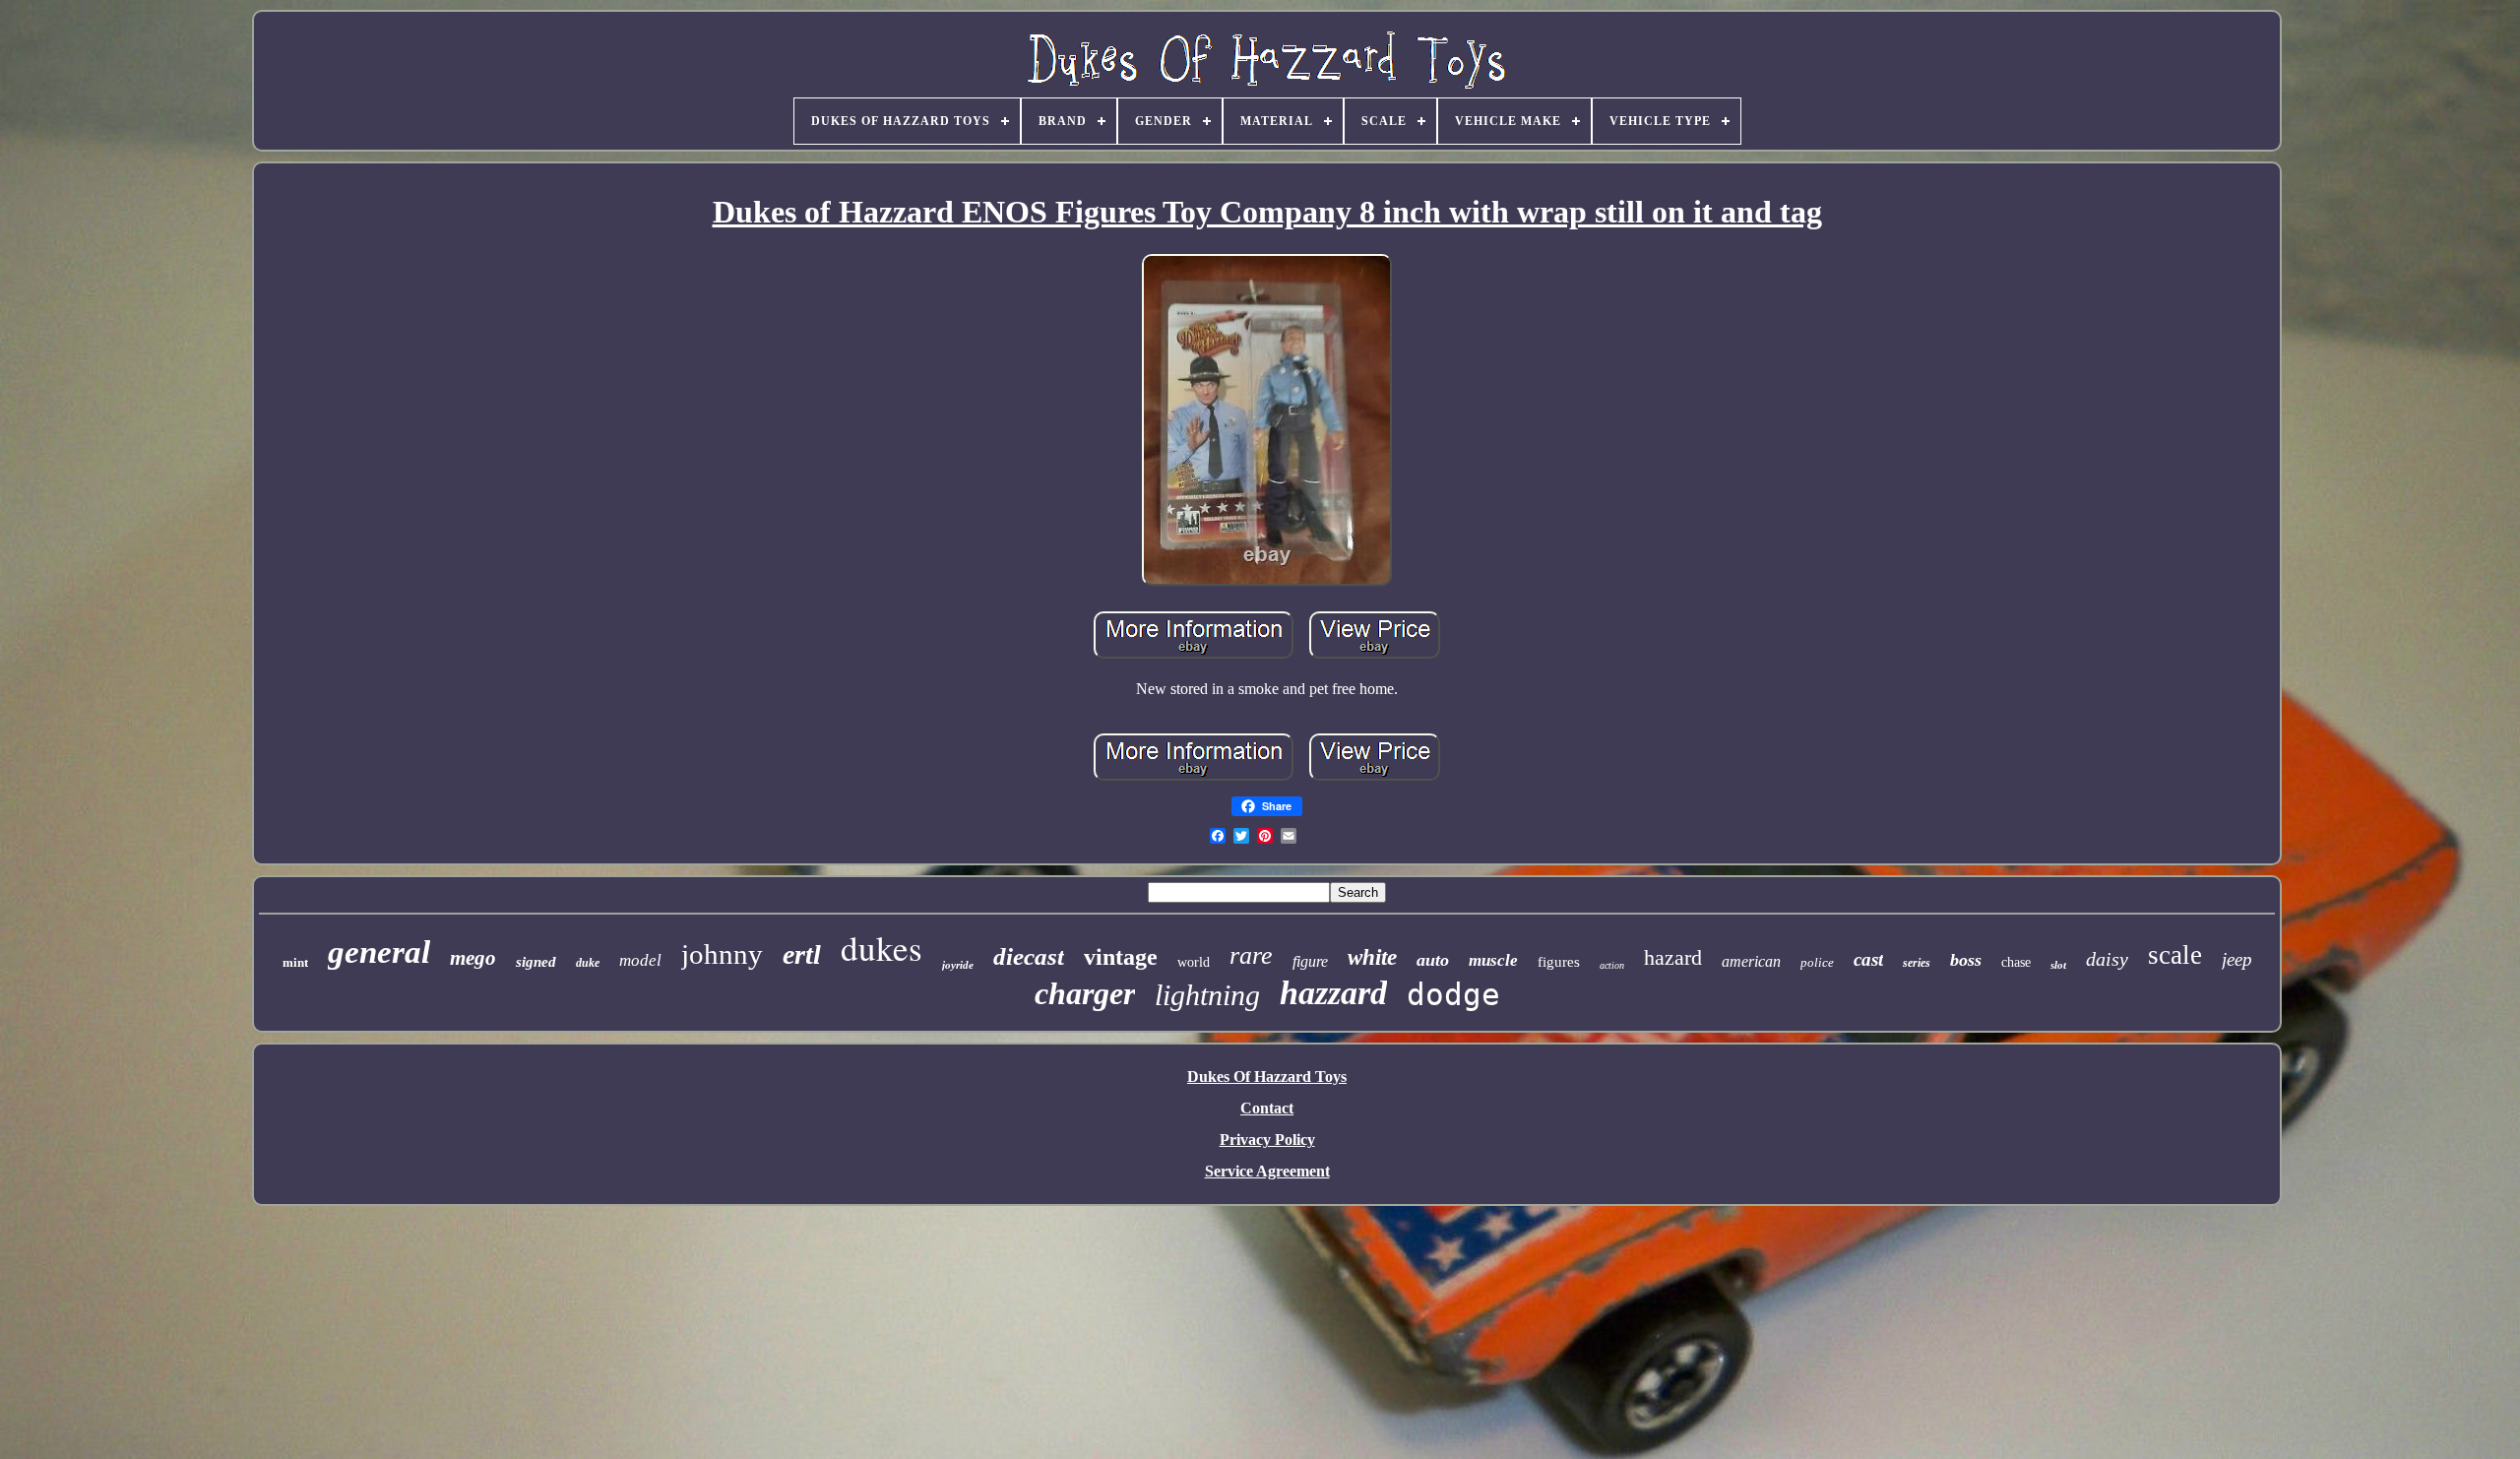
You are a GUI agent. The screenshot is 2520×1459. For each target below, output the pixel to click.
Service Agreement (1267, 1171)
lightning (1207, 995)
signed (536, 962)
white (1372, 957)
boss (1966, 960)
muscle (1493, 960)
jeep (2237, 959)
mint (295, 962)
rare (1251, 955)
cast (1868, 959)
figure (1310, 961)
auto (1433, 960)
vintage (1121, 957)
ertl (802, 954)
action (1612, 965)
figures (1559, 962)
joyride (958, 965)
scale (2175, 955)
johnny (722, 954)
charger (1085, 993)
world (1194, 962)
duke (588, 963)
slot (2058, 965)
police (1817, 962)
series (1917, 963)
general (379, 952)
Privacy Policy (1267, 1140)
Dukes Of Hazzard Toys (1267, 1077)
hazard (1673, 957)
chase (2016, 962)
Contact (1267, 1108)
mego (473, 958)
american (1751, 961)
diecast (1029, 956)
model (640, 960)
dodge (1453, 994)
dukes (882, 948)
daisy (2107, 959)
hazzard (1333, 993)
